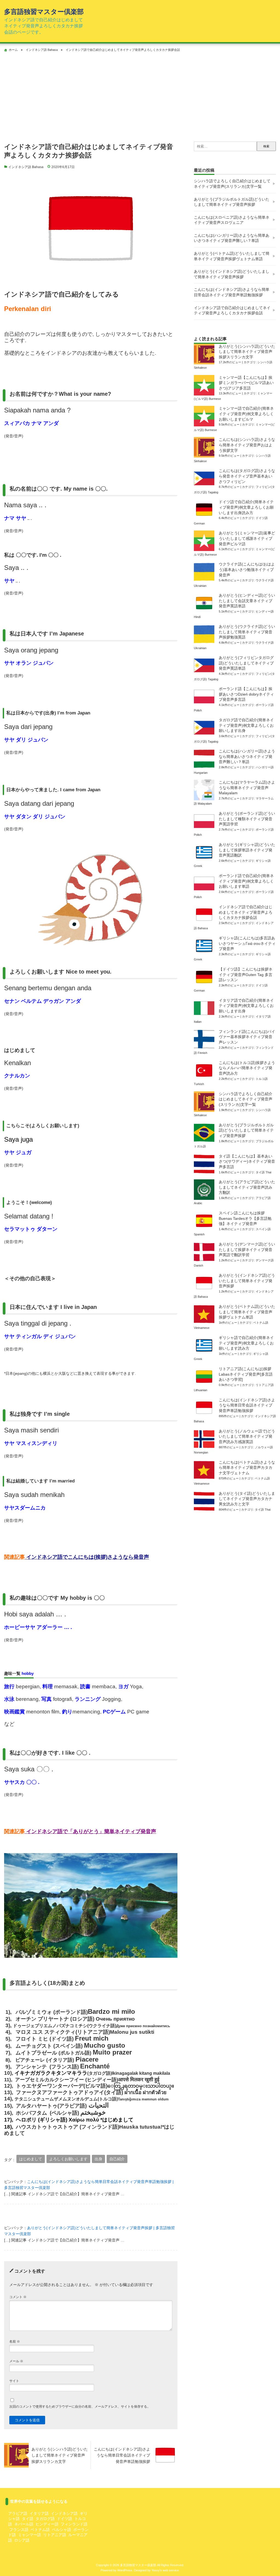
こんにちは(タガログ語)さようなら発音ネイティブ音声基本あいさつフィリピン (247, 476)
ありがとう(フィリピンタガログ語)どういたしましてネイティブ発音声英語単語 (246, 663)
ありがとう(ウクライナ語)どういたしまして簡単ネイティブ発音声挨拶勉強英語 (247, 632)
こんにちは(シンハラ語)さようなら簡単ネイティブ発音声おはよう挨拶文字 (247, 445)
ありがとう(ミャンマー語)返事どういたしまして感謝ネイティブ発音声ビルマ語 (247, 538)
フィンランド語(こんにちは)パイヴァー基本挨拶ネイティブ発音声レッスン (247, 1037)
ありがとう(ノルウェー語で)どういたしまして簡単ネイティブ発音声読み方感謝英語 (247, 1436)
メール (16, 2361)
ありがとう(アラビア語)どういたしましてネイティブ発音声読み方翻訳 (247, 1187)
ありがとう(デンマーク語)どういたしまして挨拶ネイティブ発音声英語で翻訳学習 (247, 1249)
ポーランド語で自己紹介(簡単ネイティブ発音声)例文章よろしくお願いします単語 (246, 881)
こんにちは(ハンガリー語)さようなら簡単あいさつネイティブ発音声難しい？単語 (232, 238)
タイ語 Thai (263, 1172)
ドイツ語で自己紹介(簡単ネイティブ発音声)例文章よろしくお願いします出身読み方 (246, 507)
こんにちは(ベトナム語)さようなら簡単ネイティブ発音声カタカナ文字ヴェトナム (247, 1468)
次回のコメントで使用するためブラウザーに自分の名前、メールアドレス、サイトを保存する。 (80, 2407)
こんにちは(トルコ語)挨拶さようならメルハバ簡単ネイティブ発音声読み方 (247, 1068)
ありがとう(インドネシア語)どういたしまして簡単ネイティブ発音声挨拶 (232, 274)
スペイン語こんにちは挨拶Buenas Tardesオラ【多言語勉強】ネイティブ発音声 (245, 1218)
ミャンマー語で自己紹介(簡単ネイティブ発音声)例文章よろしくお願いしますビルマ (246, 414)
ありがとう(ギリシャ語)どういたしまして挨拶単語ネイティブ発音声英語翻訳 (247, 850)
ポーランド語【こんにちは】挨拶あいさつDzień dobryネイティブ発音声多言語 (246, 694)
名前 (15, 2341)
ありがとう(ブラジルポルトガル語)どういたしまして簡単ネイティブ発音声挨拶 (232, 202)
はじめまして (31, 2159)
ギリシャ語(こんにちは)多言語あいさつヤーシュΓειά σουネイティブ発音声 (247, 943)
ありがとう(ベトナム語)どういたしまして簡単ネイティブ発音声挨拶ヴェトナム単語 (232, 256)
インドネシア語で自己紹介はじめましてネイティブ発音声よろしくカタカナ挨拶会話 (232, 310)
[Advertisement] (140, 95)
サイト (14, 2381)
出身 (98, 2159)
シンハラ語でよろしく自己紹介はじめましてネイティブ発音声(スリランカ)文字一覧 (232, 184)
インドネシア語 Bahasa (26, 167)
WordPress (125, 2570)
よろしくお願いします (68, 2159)
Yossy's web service (165, 2570)
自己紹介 (117, 2159)
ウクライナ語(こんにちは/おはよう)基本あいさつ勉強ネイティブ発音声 (247, 569)
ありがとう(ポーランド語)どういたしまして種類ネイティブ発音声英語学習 (247, 819)
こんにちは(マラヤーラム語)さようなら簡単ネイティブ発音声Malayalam (247, 788)
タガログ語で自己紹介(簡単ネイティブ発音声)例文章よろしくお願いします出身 (246, 725)
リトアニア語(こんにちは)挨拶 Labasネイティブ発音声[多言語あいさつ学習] (246, 1374)
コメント (18, 2297)
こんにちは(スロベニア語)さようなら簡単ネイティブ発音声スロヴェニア (232, 220)
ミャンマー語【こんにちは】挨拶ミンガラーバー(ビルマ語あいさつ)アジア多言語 (246, 383)
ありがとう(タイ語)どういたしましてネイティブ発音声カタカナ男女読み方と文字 (247, 1499)
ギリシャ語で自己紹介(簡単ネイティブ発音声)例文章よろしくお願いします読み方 (246, 1343)
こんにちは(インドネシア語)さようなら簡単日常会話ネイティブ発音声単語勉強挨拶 (232, 292)
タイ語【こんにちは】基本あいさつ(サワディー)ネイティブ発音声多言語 (247, 1161)
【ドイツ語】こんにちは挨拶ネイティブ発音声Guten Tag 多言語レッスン (246, 975)
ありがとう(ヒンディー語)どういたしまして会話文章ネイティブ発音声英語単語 (247, 601)
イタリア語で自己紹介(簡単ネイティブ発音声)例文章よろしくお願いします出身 (246, 1006)
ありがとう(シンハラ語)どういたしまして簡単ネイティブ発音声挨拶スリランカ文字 (247, 352)
